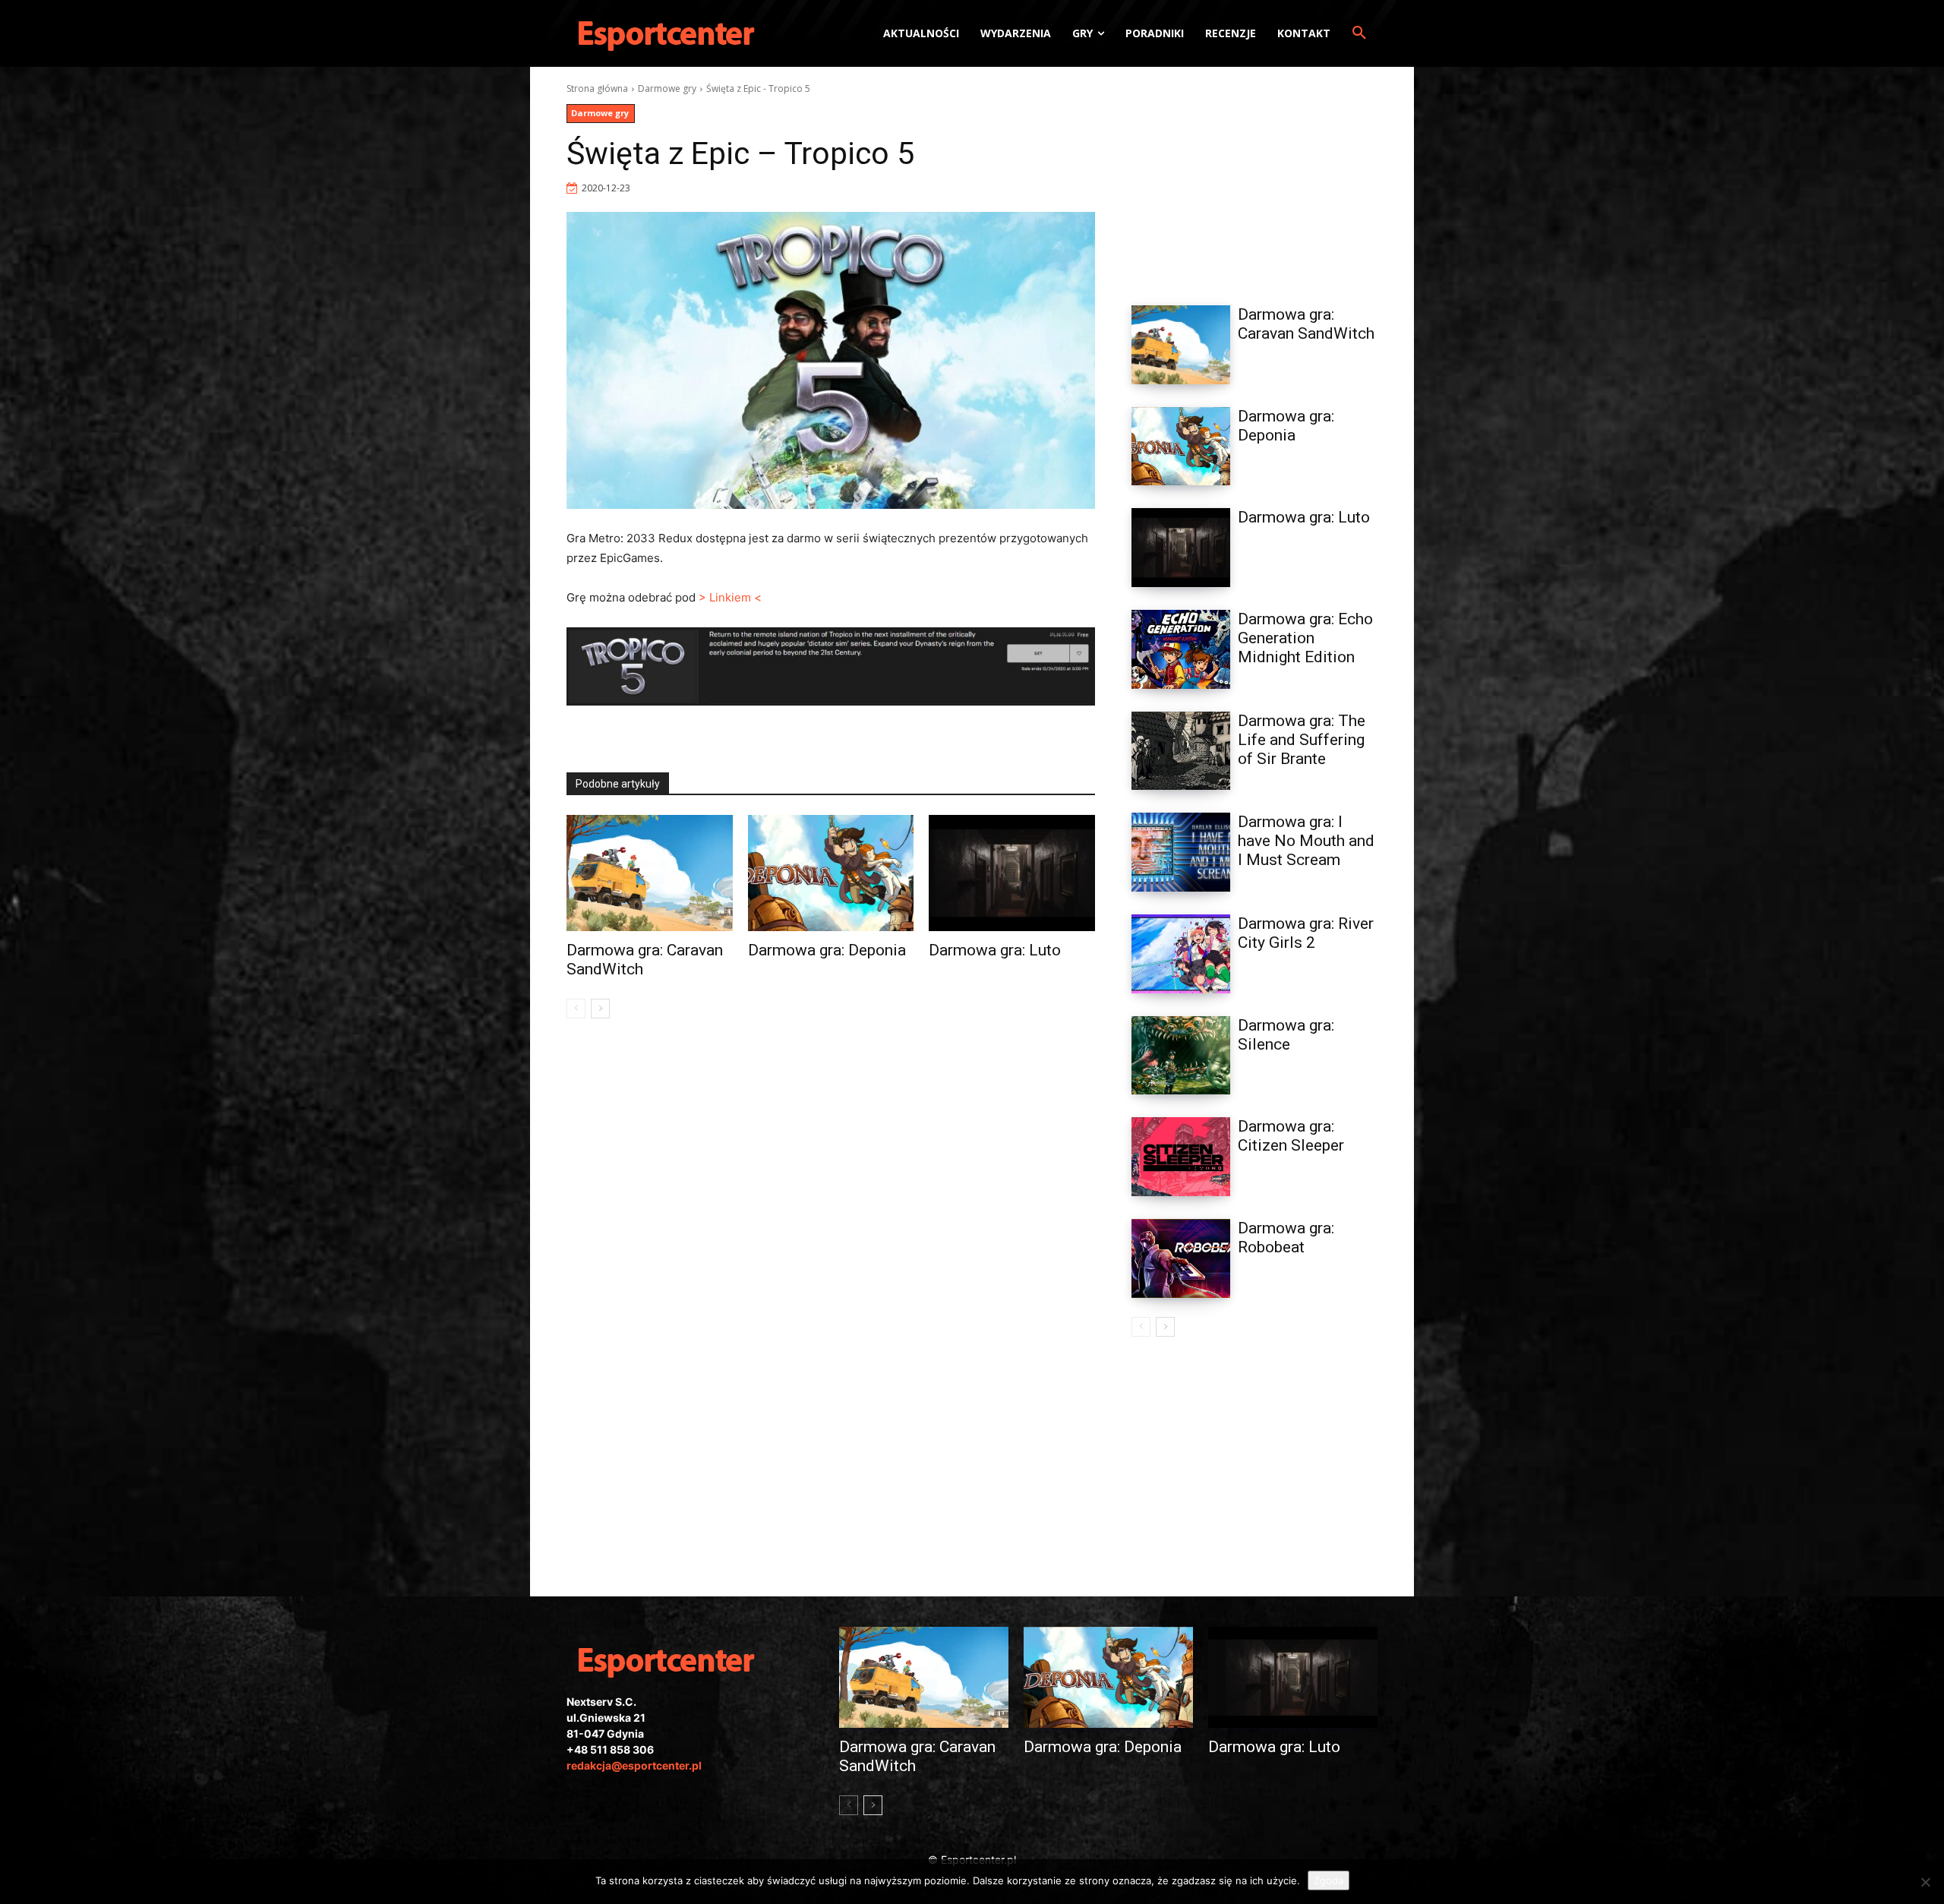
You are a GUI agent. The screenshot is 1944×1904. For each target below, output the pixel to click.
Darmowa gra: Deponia (827, 950)
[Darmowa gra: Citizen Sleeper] (1181, 1157)
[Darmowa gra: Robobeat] (1181, 1258)
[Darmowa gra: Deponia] (831, 873)
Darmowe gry (667, 88)
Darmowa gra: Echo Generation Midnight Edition (1305, 638)
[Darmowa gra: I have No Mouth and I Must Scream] (1181, 852)
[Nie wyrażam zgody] (1925, 1882)
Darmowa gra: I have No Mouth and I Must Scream (1306, 841)
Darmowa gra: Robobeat (1286, 1238)
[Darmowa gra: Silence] (1181, 1056)
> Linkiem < (730, 597)
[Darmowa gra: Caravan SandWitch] (650, 873)
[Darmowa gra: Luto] (1012, 873)
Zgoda (1329, 1880)
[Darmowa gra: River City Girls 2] (1181, 954)
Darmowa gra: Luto (995, 950)
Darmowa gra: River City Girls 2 (1306, 933)
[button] (1359, 33)
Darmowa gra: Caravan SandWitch (1306, 324)
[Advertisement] (1254, 177)
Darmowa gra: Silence (1286, 1035)
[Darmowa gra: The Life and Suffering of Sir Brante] (1181, 751)
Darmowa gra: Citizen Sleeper (1291, 1136)
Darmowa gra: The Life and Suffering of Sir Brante (1302, 740)
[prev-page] (576, 1009)
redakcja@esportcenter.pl (634, 1765)
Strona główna (597, 88)
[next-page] (600, 1009)
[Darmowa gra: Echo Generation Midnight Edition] (1181, 649)
